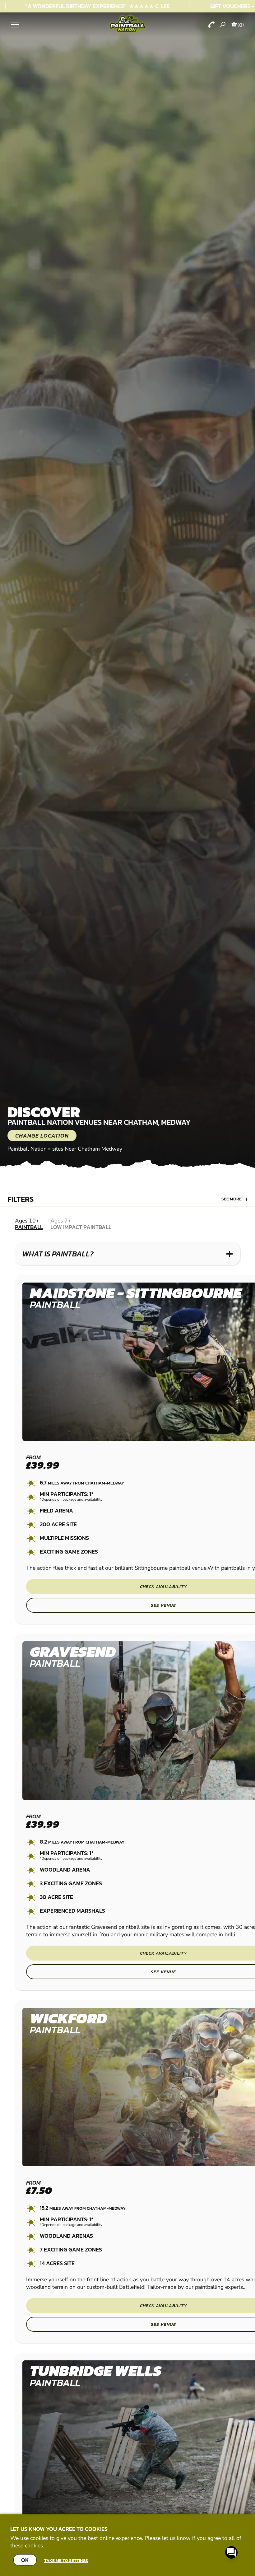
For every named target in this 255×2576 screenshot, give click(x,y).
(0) (241, 25)
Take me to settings (66, 2560)
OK (25, 2560)
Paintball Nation (27, 1149)
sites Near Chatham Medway (87, 1149)
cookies (34, 2546)
